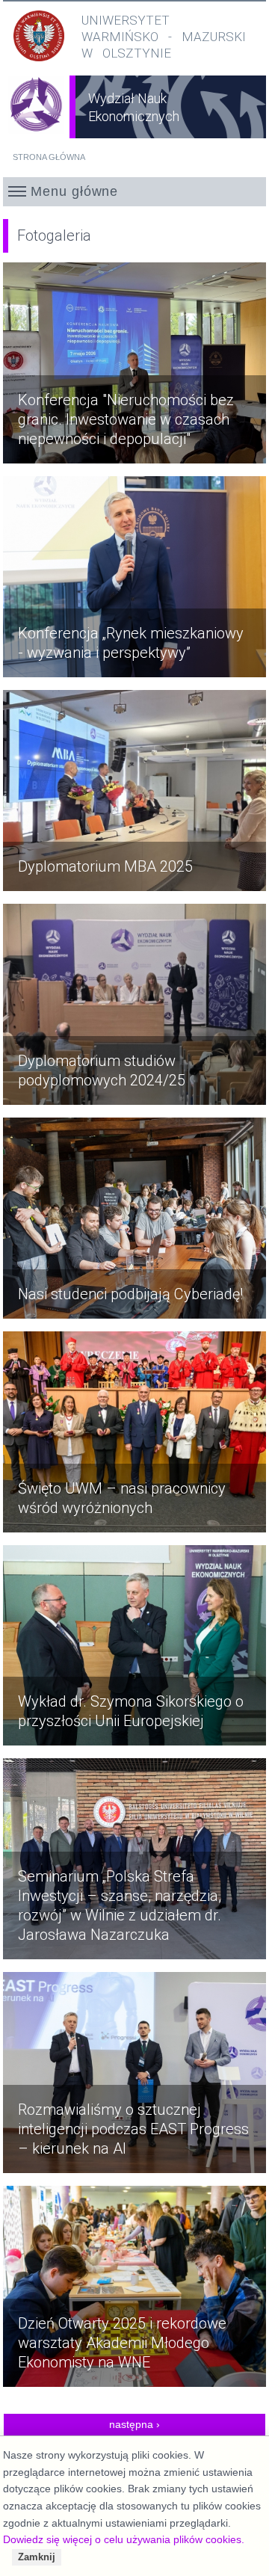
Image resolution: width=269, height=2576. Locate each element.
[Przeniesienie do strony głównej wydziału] (37, 115)
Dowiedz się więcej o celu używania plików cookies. (124, 2539)
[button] (135, 191)
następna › (134, 2424)
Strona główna (49, 157)
